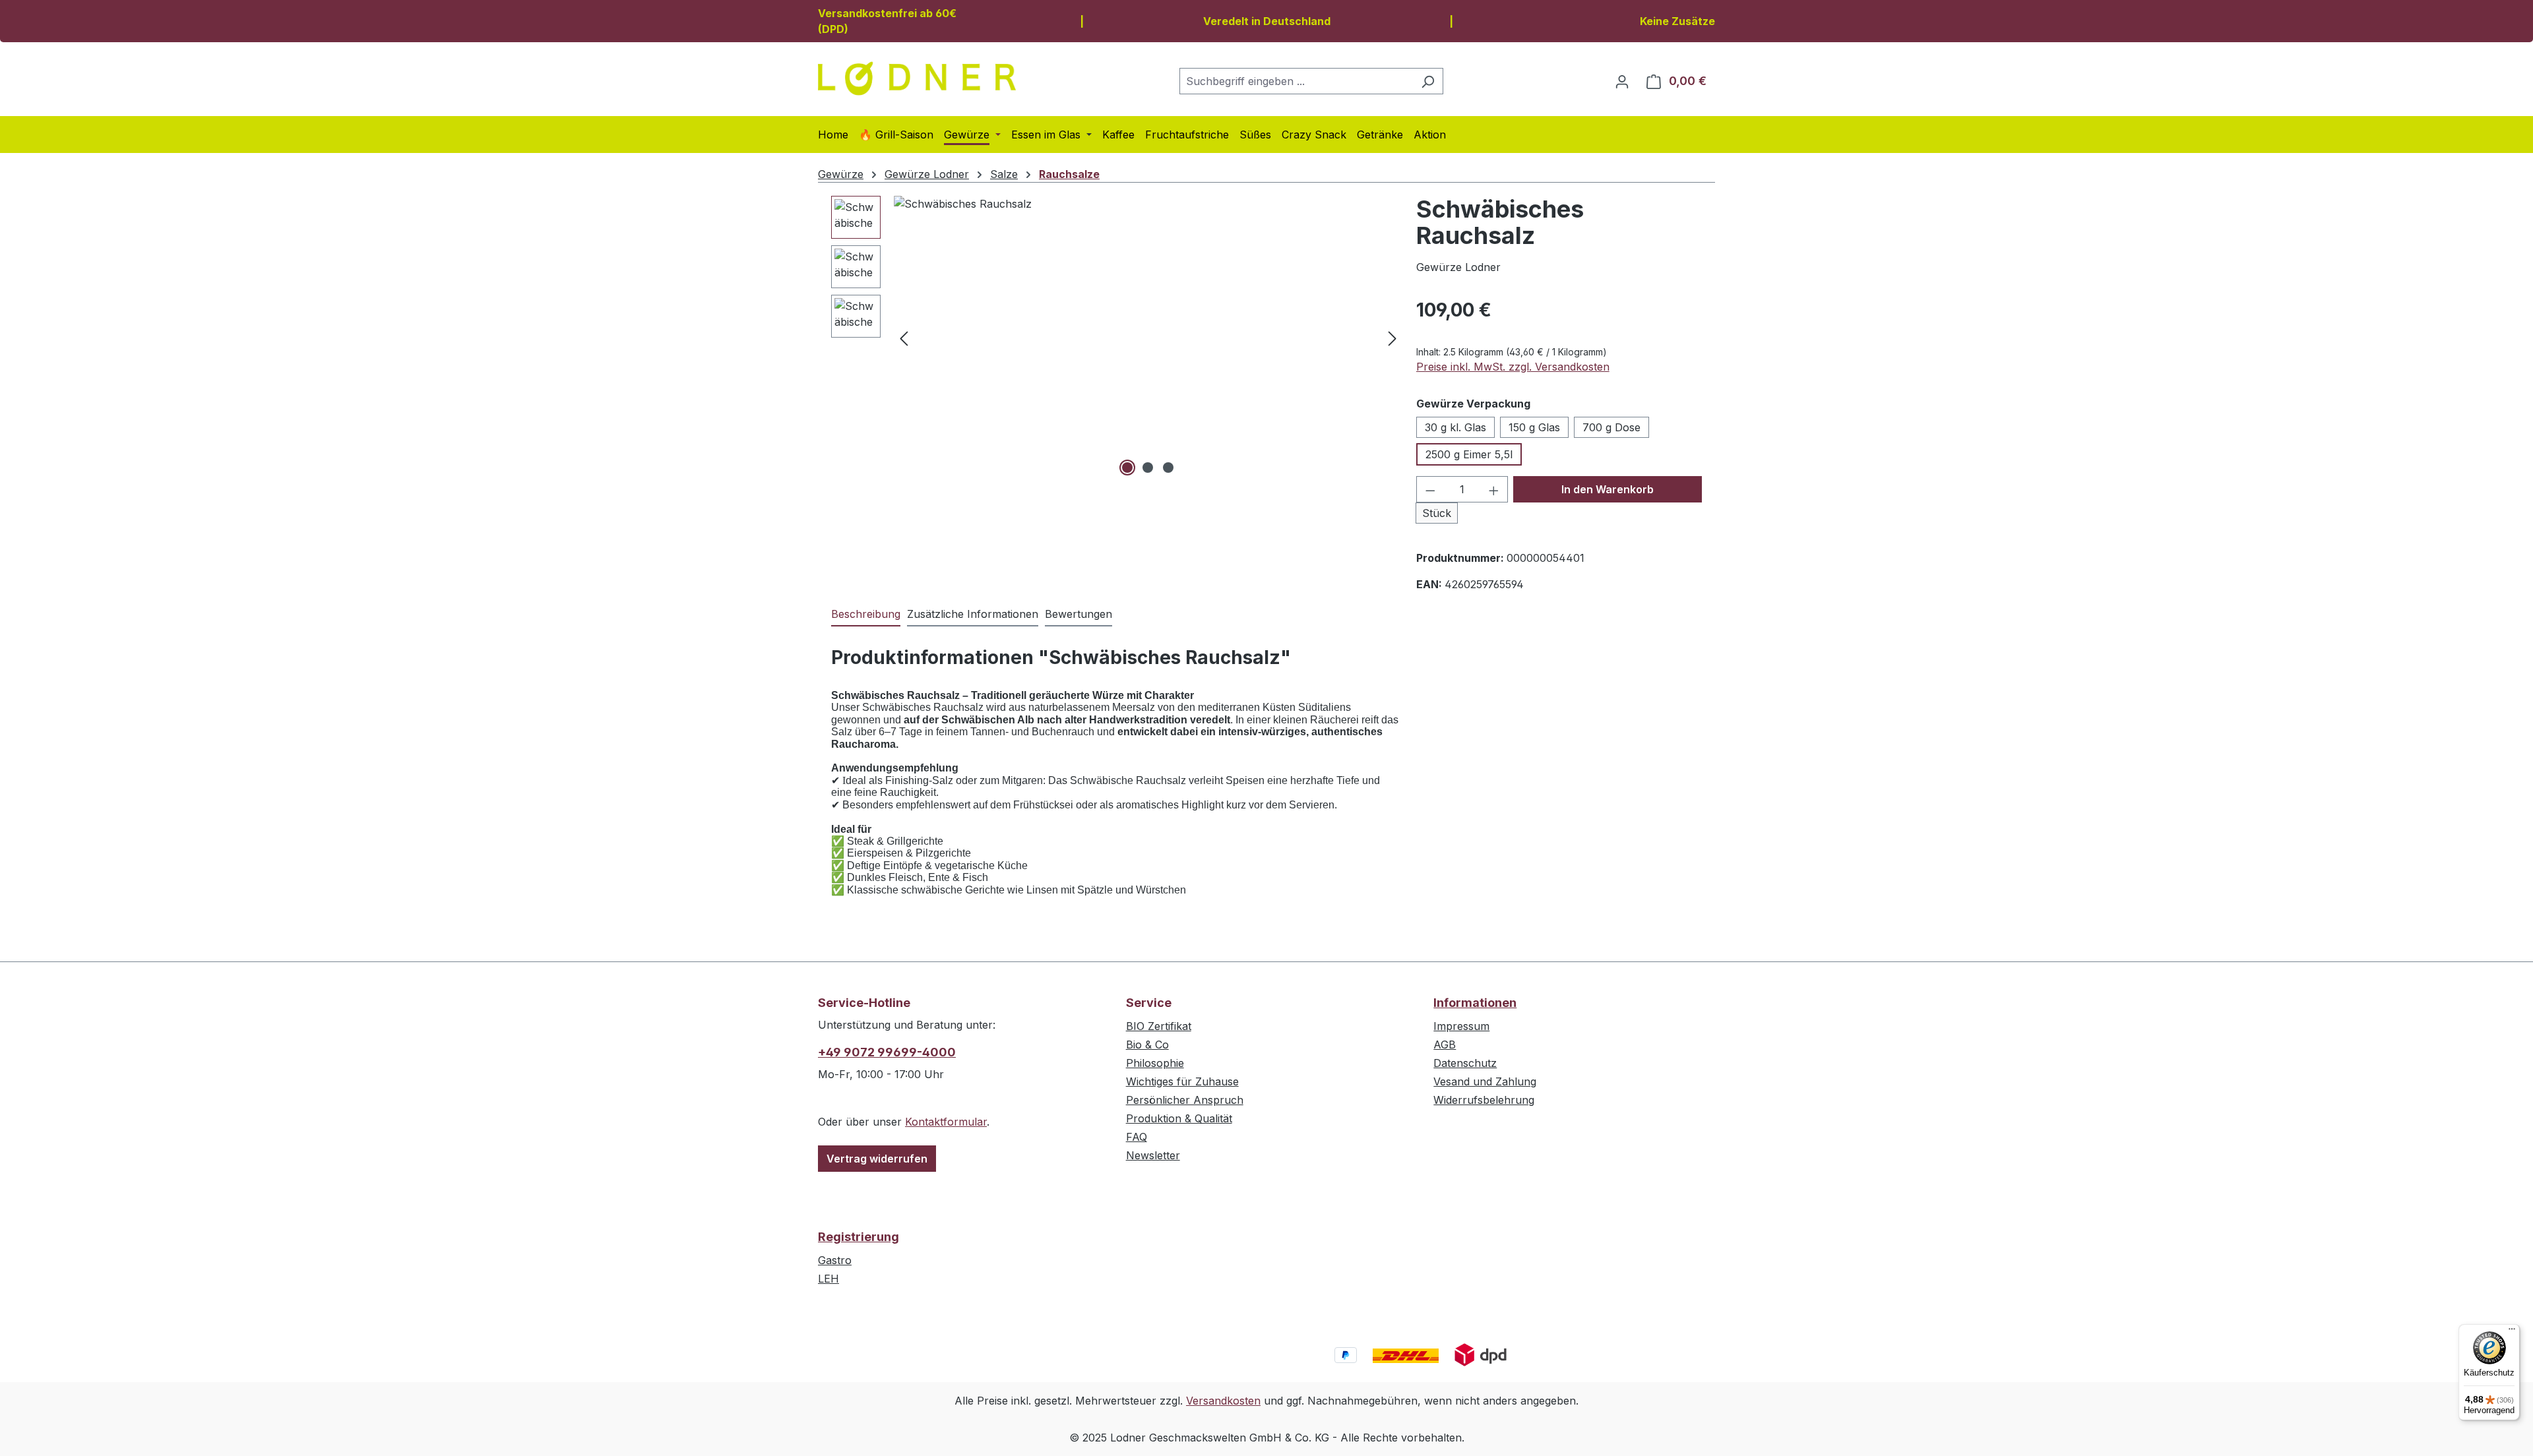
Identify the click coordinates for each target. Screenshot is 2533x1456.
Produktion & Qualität (1179, 1118)
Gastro (835, 1260)
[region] (1117, 338)
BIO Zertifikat (1159, 1026)
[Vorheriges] (904, 338)
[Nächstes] (1392, 338)
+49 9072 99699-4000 (887, 1052)
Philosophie (1155, 1063)
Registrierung (859, 1237)
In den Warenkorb (1608, 489)
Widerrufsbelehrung (1484, 1100)
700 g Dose (1611, 427)
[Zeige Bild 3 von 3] (1168, 468)
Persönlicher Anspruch (1185, 1100)
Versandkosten (1223, 1401)
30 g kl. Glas (1455, 427)
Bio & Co (1147, 1045)
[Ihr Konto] (1622, 81)
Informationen (1475, 1003)
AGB (1445, 1045)
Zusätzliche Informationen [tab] (973, 614)
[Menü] (2512, 1332)
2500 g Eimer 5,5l (1469, 454)
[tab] (866, 615)
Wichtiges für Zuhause (1182, 1081)
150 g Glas (1534, 427)
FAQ (1137, 1137)
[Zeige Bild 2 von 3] (1148, 468)
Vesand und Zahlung (1485, 1081)
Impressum (1461, 1026)
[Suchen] (1428, 81)
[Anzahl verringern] (1430, 489)
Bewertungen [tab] (1079, 614)
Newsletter (1153, 1155)
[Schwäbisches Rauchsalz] (1148, 338)
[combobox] (1296, 81)
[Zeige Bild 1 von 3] (1127, 468)
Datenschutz (1465, 1063)
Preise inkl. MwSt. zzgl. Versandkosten (1513, 367)
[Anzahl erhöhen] (1494, 489)
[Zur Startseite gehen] (917, 78)
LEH (829, 1279)
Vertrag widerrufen (877, 1159)
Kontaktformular (946, 1122)
